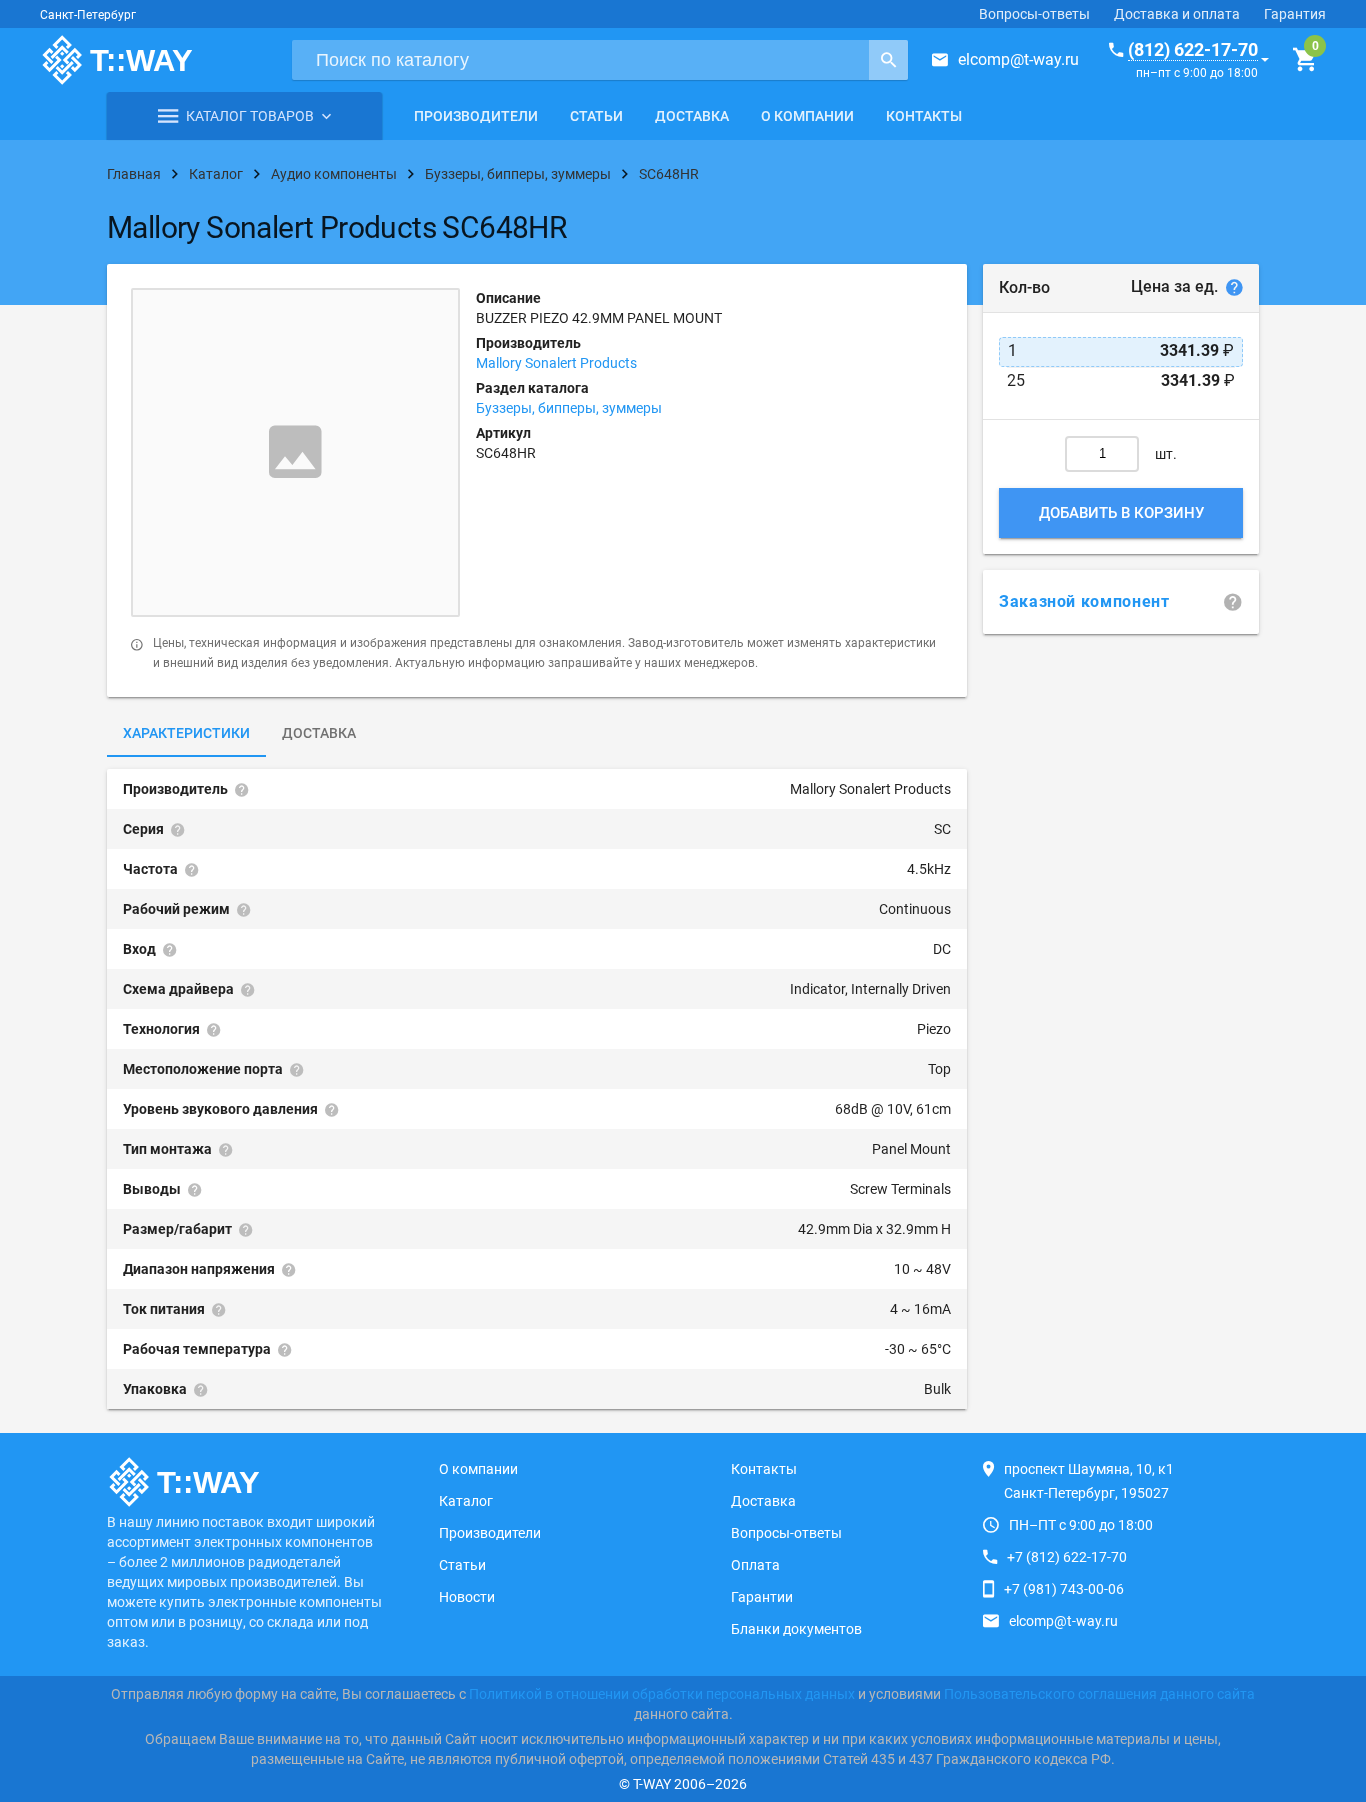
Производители (476, 116)
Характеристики (186, 733)
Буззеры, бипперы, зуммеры (569, 408)
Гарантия (1295, 14)
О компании (807, 116)
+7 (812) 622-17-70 (1067, 1557)
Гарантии (762, 1597)
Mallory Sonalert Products (556, 363)
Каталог (466, 1501)
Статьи (596, 116)
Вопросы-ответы (1034, 14)
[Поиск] (888, 60)
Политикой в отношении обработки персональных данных (662, 1694)
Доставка (692, 116)
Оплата (755, 1565)
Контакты (924, 116)
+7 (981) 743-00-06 (1064, 1589)
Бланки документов (796, 1629)
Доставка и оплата (1177, 14)
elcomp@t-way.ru (1018, 59)
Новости (467, 1597)
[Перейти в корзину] (1304, 60)
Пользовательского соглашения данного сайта (1099, 1694)
